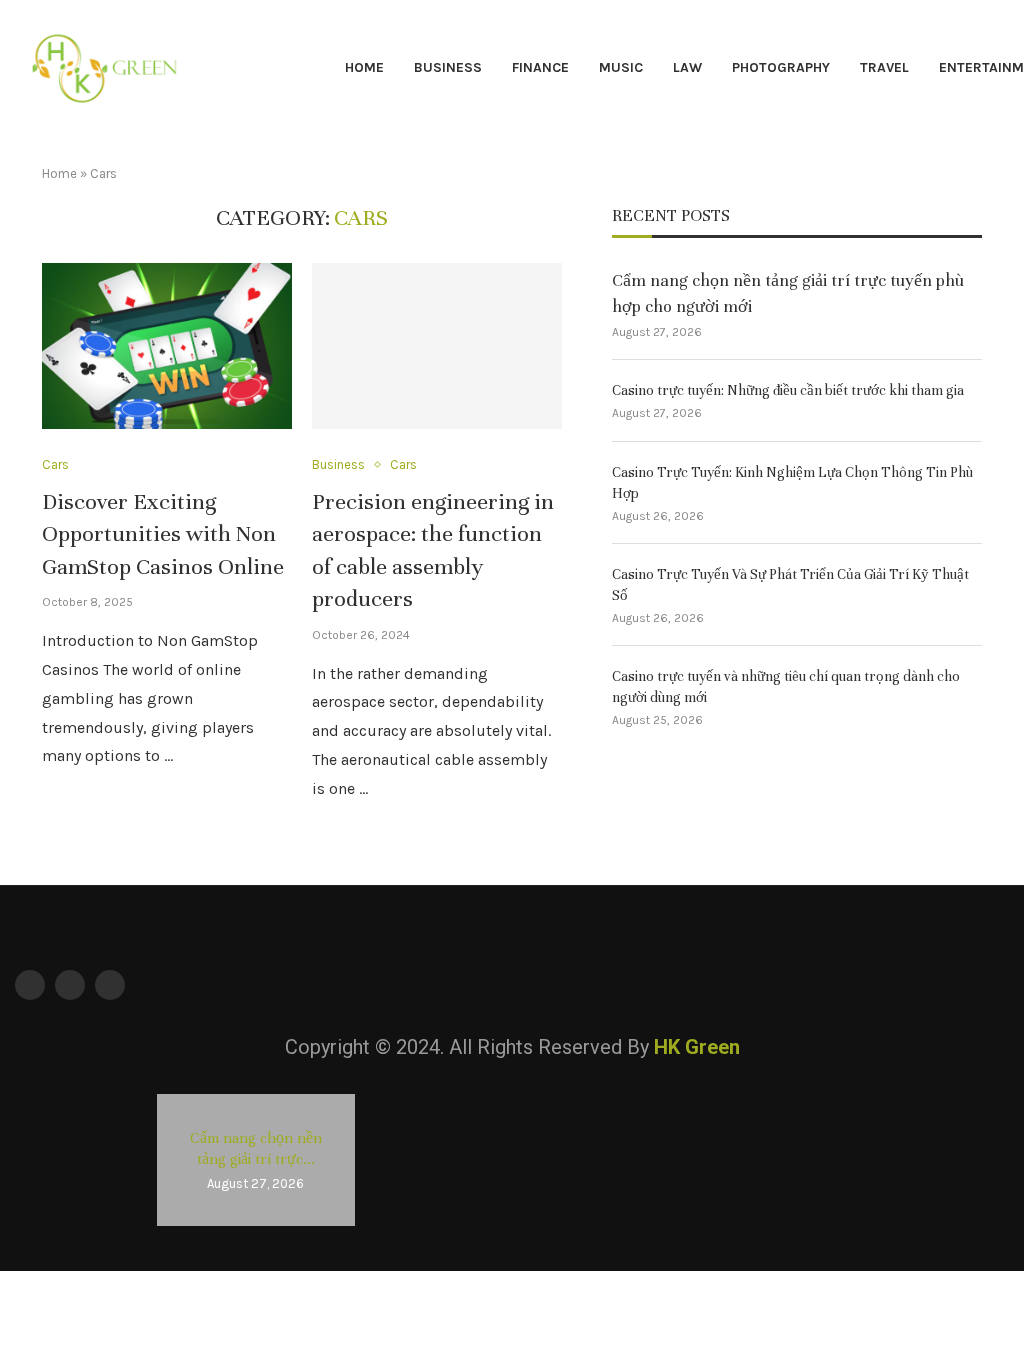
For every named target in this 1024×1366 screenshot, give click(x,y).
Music (621, 67)
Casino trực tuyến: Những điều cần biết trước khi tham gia (788, 390)
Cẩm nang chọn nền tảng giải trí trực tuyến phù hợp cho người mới (788, 293)
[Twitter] (70, 985)
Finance (540, 67)
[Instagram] (110, 985)
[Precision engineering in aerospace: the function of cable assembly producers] (437, 346)
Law (687, 67)
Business (448, 67)
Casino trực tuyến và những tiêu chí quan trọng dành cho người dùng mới (786, 687)
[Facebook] (30, 985)
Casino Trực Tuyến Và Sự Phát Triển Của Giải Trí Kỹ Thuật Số (790, 585)
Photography (781, 67)
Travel (884, 67)
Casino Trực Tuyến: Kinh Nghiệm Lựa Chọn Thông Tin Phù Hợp (792, 483)
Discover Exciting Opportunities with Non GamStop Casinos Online (163, 534)
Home (364, 67)
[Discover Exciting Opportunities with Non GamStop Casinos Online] (167, 346)
